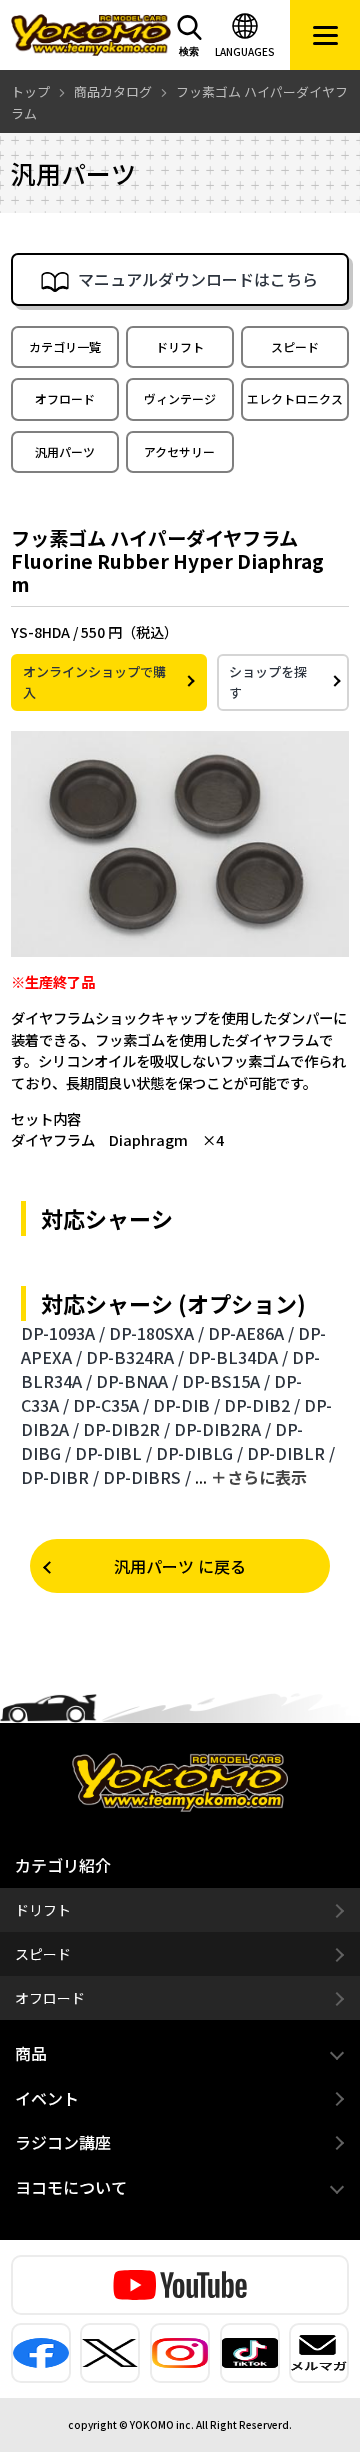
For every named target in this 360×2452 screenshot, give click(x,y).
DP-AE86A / (251, 1333)
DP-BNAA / (137, 1381)
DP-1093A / (63, 1333)
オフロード (65, 398)
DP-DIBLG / (199, 1453)
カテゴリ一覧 (65, 346)
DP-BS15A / (226, 1381)
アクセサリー (179, 451)
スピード (295, 346)
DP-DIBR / (60, 1477)
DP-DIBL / (113, 1453)
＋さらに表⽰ (259, 1477)
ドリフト (180, 346)
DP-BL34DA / (238, 1357)
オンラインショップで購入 (94, 682)
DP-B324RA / (135, 1357)
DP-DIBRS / (147, 1477)
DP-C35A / (111, 1405)
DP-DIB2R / (126, 1429)
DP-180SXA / (156, 1333)
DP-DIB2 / (262, 1405)
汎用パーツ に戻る (180, 1566)
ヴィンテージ (180, 398)
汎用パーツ (65, 451)
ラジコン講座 (63, 2142)
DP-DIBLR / (291, 1453)
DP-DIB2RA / (222, 1429)
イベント (47, 2098)
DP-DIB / (186, 1405)
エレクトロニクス (295, 398)
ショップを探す (268, 682)
